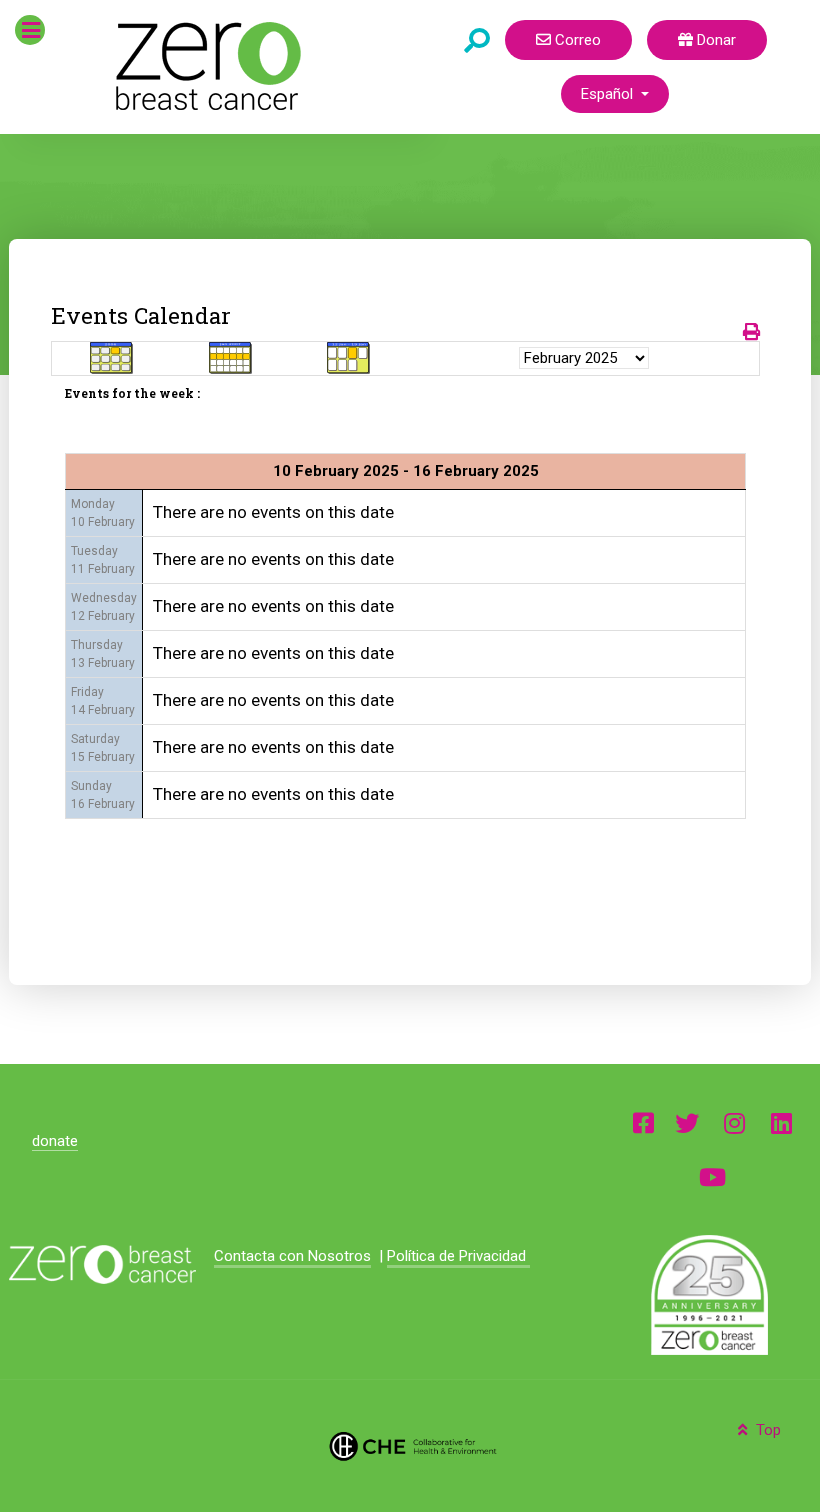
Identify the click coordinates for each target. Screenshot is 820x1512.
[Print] (751, 332)
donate (55, 1141)
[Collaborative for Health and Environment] (410, 1445)
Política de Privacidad (458, 1256)
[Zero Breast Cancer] (205, 66)
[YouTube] (712, 1176)
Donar (714, 40)
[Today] (349, 358)
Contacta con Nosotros (292, 1256)
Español (609, 94)
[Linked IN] (781, 1122)
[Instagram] (735, 1122)
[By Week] (231, 358)
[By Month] (112, 358)
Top (766, 1430)
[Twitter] (687, 1122)
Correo (576, 40)
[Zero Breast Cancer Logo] (102, 1264)
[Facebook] (643, 1122)
